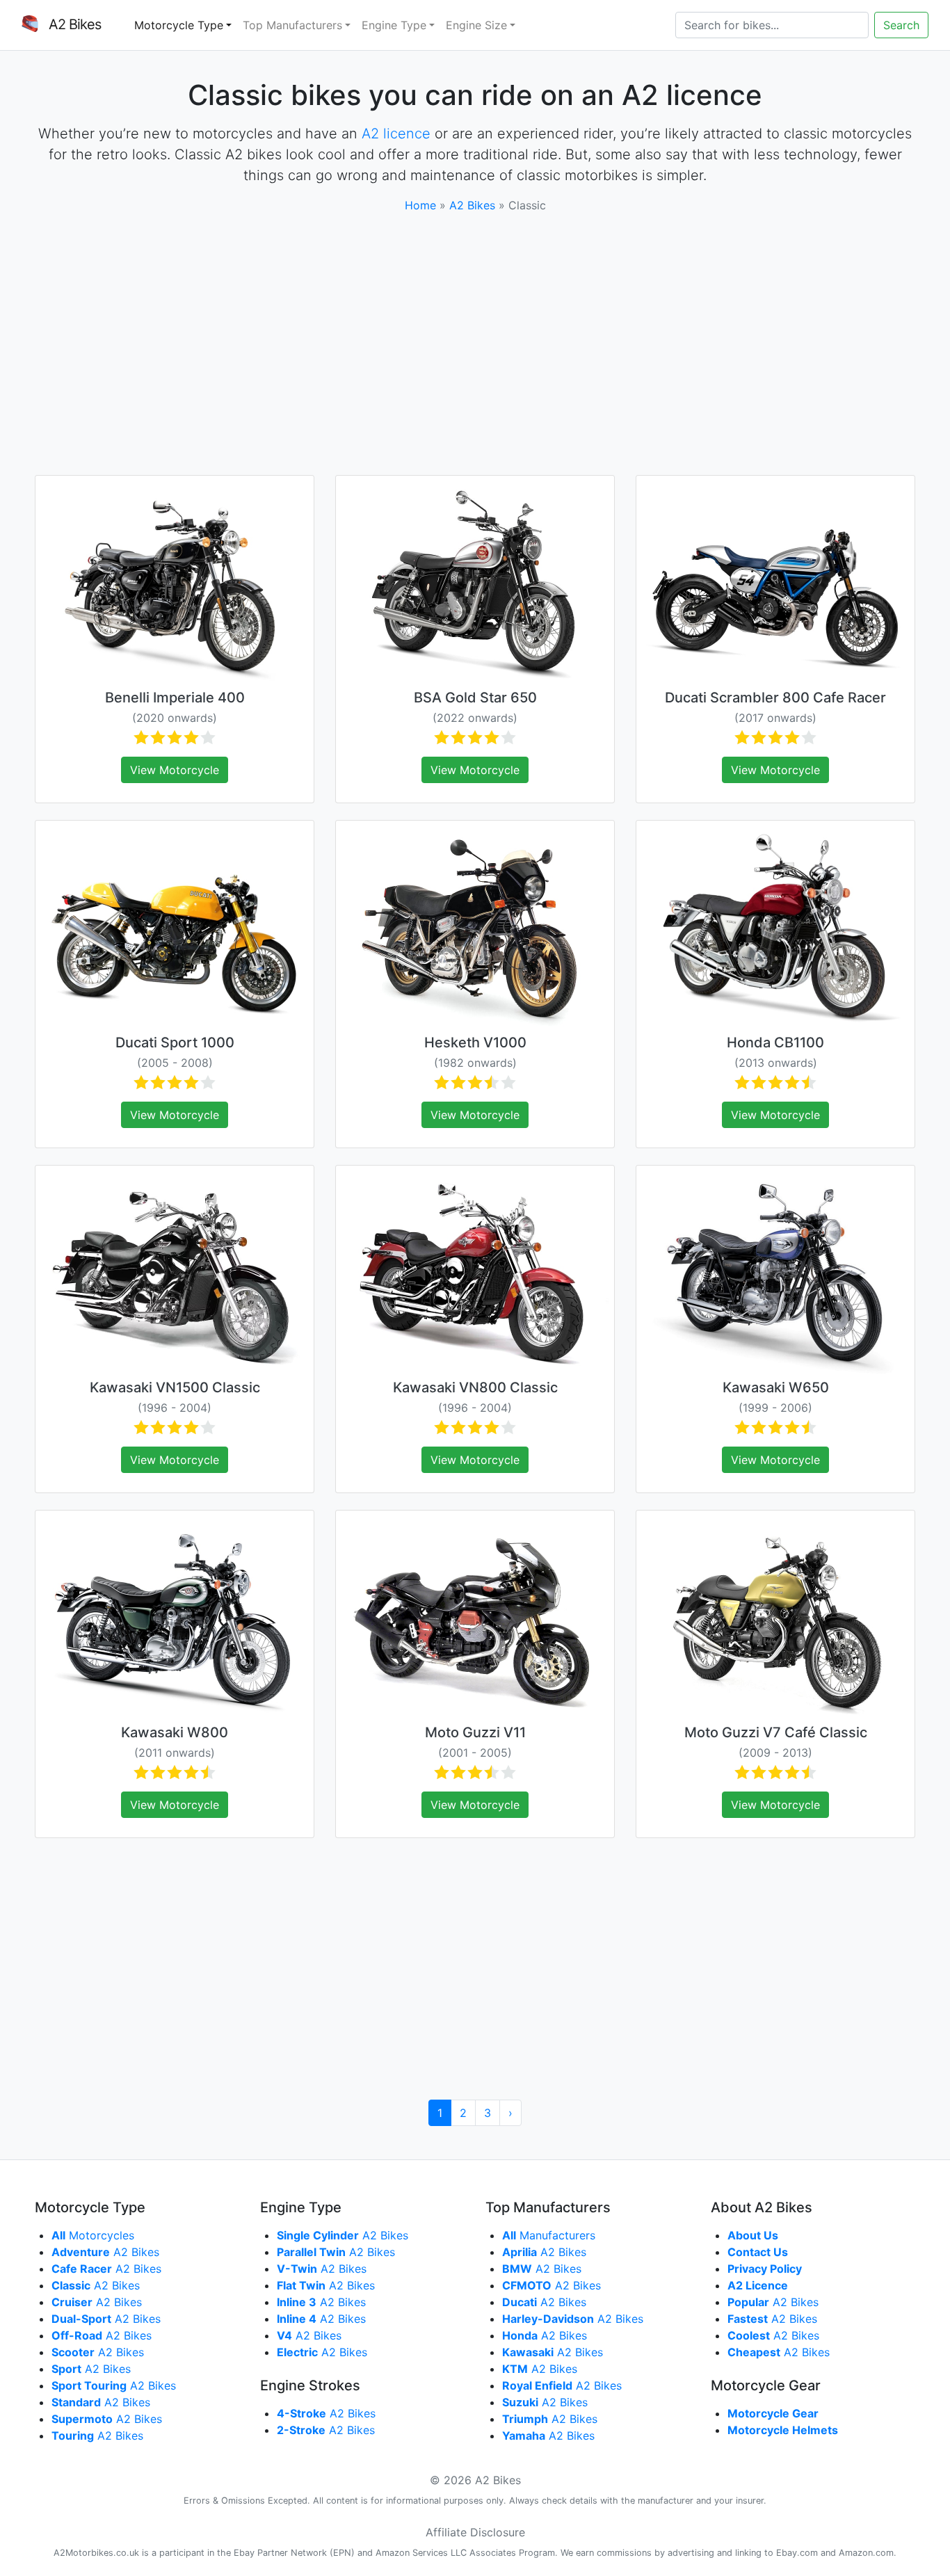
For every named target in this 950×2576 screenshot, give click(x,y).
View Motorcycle (175, 770)
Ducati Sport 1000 (175, 1043)
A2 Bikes (472, 205)
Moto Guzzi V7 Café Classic (776, 1732)
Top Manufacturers (292, 25)
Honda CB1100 (775, 1043)
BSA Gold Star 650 (475, 698)
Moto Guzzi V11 (475, 1732)
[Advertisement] (475, 344)
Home (420, 205)
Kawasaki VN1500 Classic (175, 1387)
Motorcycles (93, 2235)
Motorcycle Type (179, 25)
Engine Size (476, 25)
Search (901, 25)
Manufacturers (549, 2235)
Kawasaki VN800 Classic (475, 1387)
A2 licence (396, 134)
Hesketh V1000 (475, 1043)
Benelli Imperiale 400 (175, 698)
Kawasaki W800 (175, 1732)
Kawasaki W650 (776, 1387)
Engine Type (394, 25)
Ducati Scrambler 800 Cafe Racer (775, 698)
